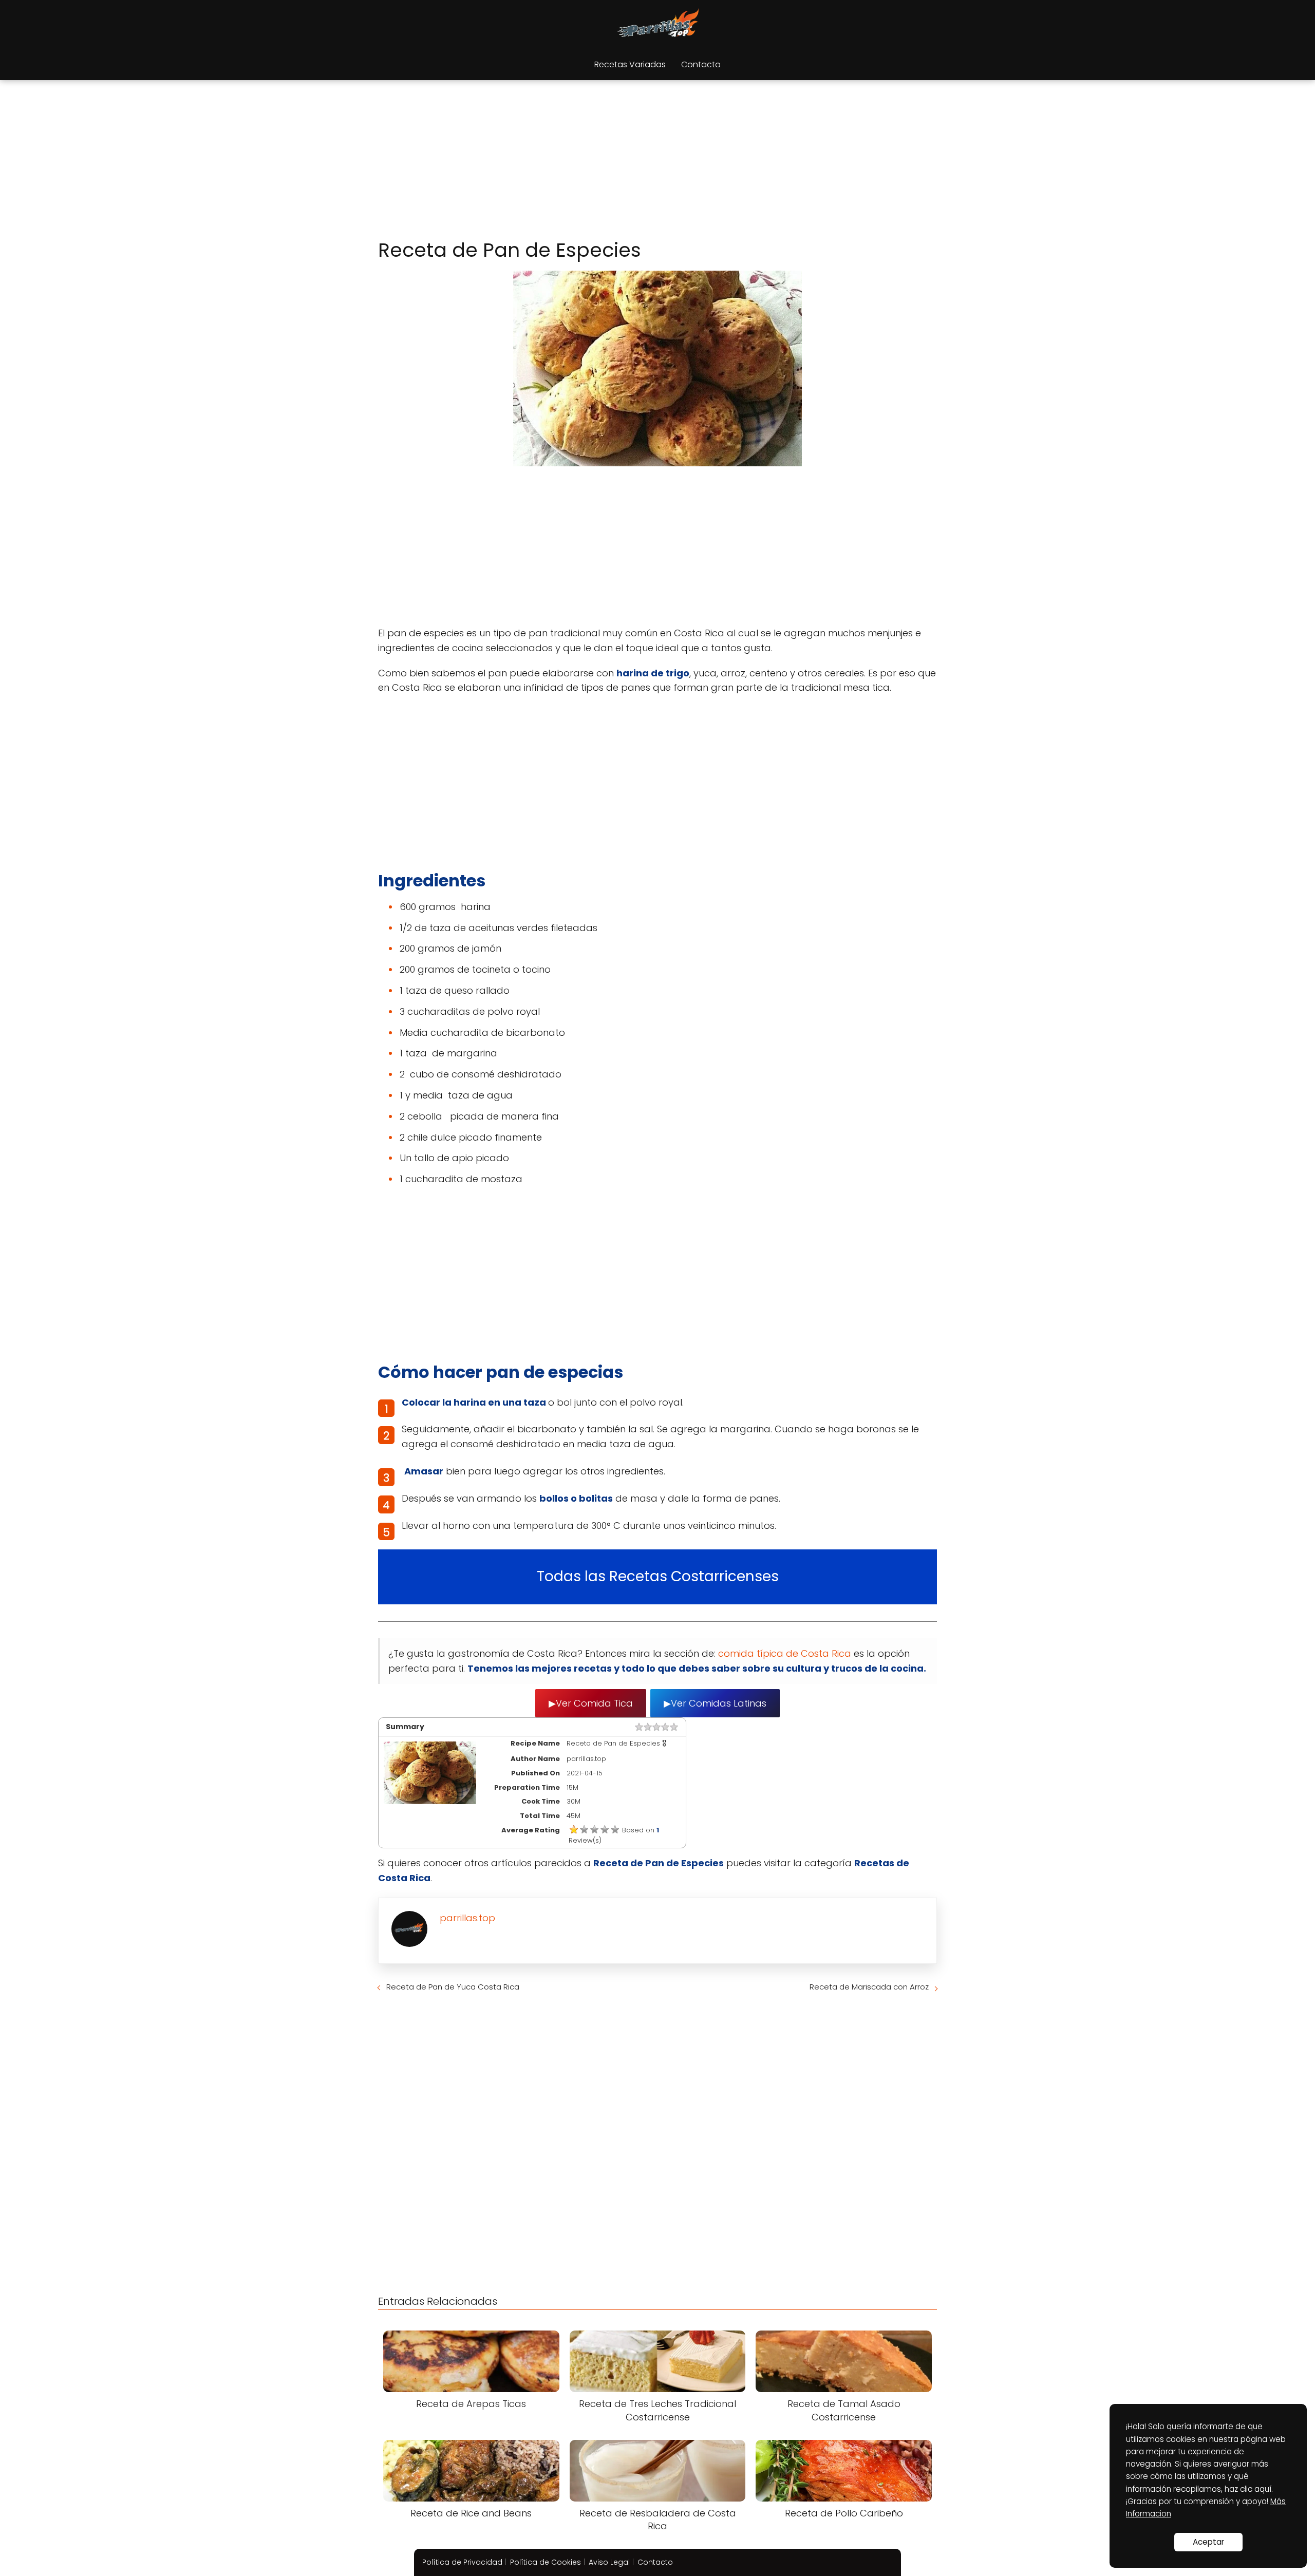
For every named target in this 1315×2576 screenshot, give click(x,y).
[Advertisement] (657, 161)
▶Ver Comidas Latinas (715, 1703)
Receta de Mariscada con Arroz (869, 1987)
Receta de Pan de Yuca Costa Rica (453, 1987)
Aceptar (1208, 2542)
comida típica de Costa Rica (786, 1653)
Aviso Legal (609, 2562)
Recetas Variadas (630, 64)
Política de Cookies (546, 2562)
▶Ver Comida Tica (591, 1703)
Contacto (701, 64)
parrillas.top (467, 1918)
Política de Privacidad (462, 2562)
